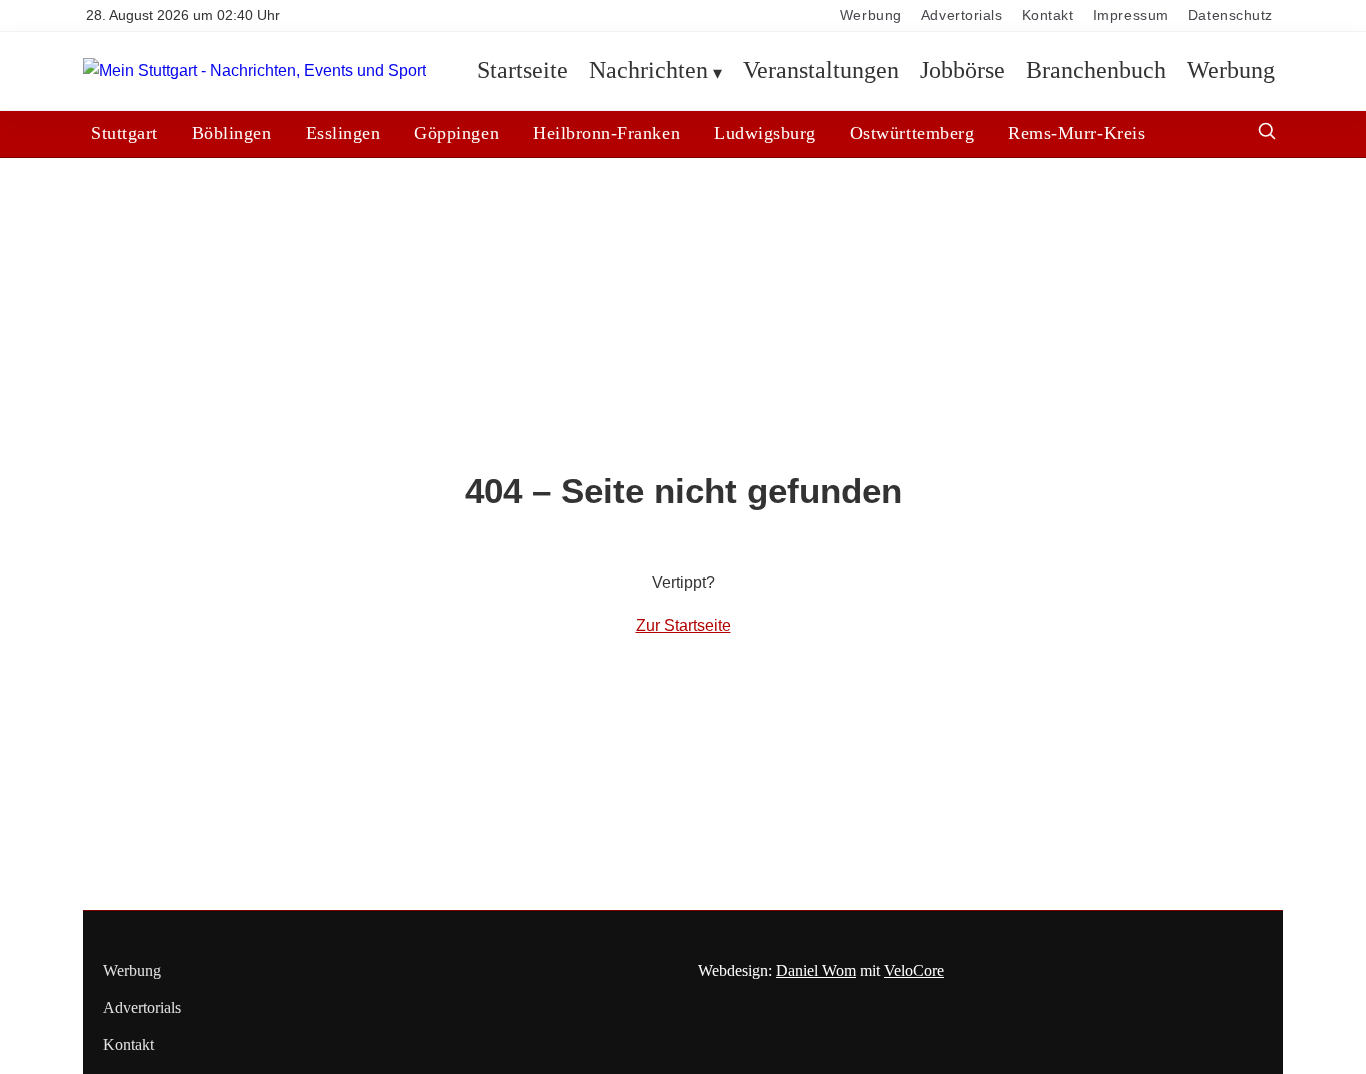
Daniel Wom (816, 970)
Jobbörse (962, 71)
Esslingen (343, 133)
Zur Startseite (683, 625)
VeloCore (914, 970)
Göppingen (456, 133)
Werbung (871, 15)
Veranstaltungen (821, 71)
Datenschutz (1230, 15)
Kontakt (1048, 15)
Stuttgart (124, 133)
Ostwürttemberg (912, 133)
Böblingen (232, 133)
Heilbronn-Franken (606, 133)
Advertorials (962, 15)
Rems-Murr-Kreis (1076, 133)
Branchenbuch (1096, 71)
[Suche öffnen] (1267, 133)
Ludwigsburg (765, 133)
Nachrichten (648, 71)
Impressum (1131, 15)
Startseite (522, 71)
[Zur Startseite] (254, 71)
